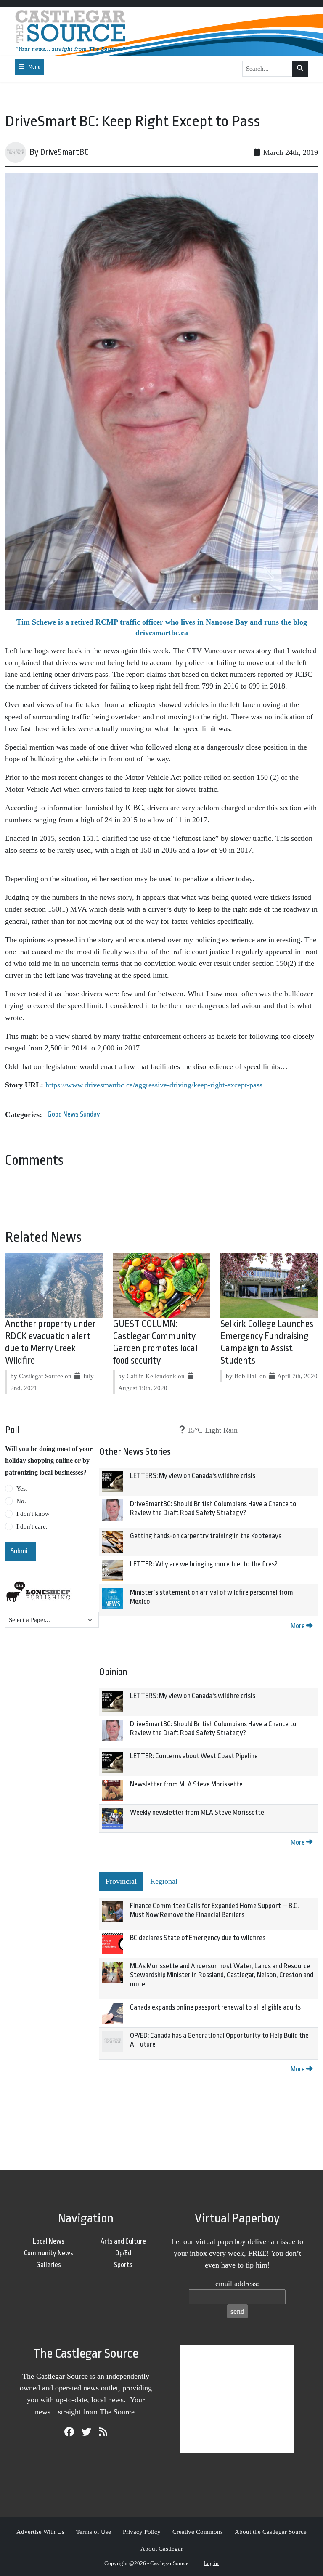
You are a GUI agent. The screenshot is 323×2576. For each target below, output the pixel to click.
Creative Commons (198, 2532)
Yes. (22, 1489)
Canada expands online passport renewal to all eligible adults (215, 2007)
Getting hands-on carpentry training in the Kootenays (206, 1536)
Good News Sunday (74, 1114)
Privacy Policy (142, 2532)
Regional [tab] (164, 1881)
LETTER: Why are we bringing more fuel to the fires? (204, 1564)
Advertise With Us (40, 2532)
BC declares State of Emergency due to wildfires (198, 1938)
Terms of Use (94, 2532)
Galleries (49, 2265)
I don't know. (34, 1514)
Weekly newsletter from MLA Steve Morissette (197, 1812)
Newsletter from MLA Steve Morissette (186, 1784)
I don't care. (32, 1526)
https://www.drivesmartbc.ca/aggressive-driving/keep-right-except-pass (154, 1085)
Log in (211, 2563)
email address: (237, 2284)
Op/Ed (123, 2253)
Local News (49, 2241)
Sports (123, 2265)
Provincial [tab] (121, 1881)
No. (21, 1501)
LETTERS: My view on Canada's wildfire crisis (193, 1476)
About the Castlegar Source (271, 2532)
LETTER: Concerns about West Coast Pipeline (194, 1756)
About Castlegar (162, 2548)
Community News (49, 2253)
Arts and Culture (123, 2241)
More (298, 1626)
